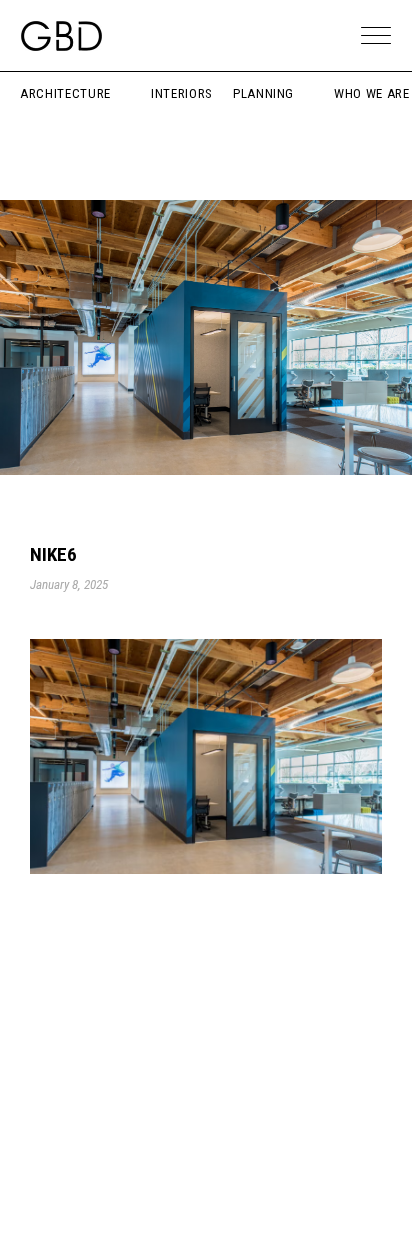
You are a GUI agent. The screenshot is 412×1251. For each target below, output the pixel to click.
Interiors (182, 93)
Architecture (65, 93)
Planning (263, 93)
